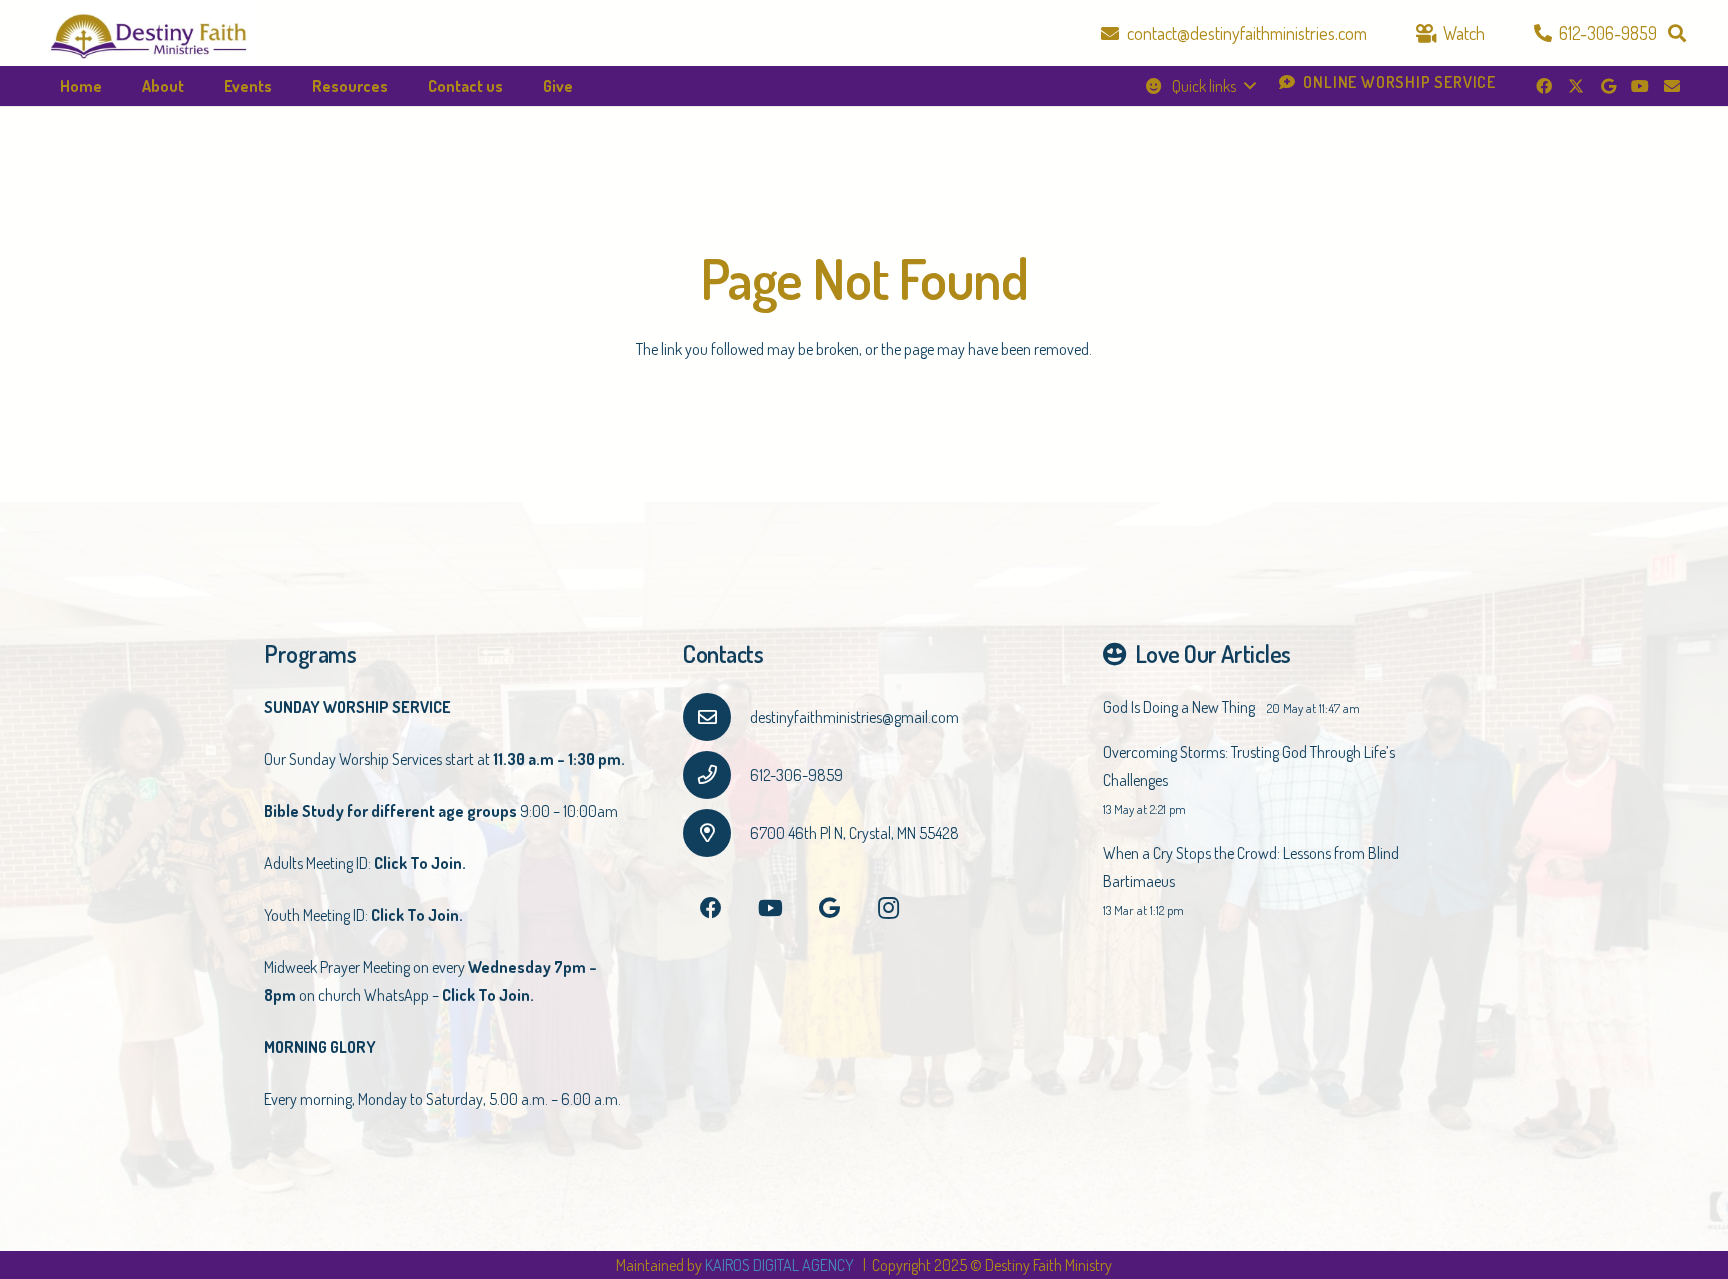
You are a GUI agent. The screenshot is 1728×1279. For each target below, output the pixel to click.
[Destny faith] (148, 33)
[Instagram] (888, 908)
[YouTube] (1640, 86)
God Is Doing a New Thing (1179, 707)
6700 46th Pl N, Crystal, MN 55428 (854, 833)
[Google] (1608, 86)
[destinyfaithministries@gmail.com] (716, 717)
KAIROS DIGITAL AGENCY (781, 1265)
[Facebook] (1544, 86)
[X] (1576, 86)
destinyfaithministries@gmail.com (854, 717)
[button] (1677, 33)
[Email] (1672, 86)
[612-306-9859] (716, 775)
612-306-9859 (796, 775)
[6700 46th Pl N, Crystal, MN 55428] (716, 833)
